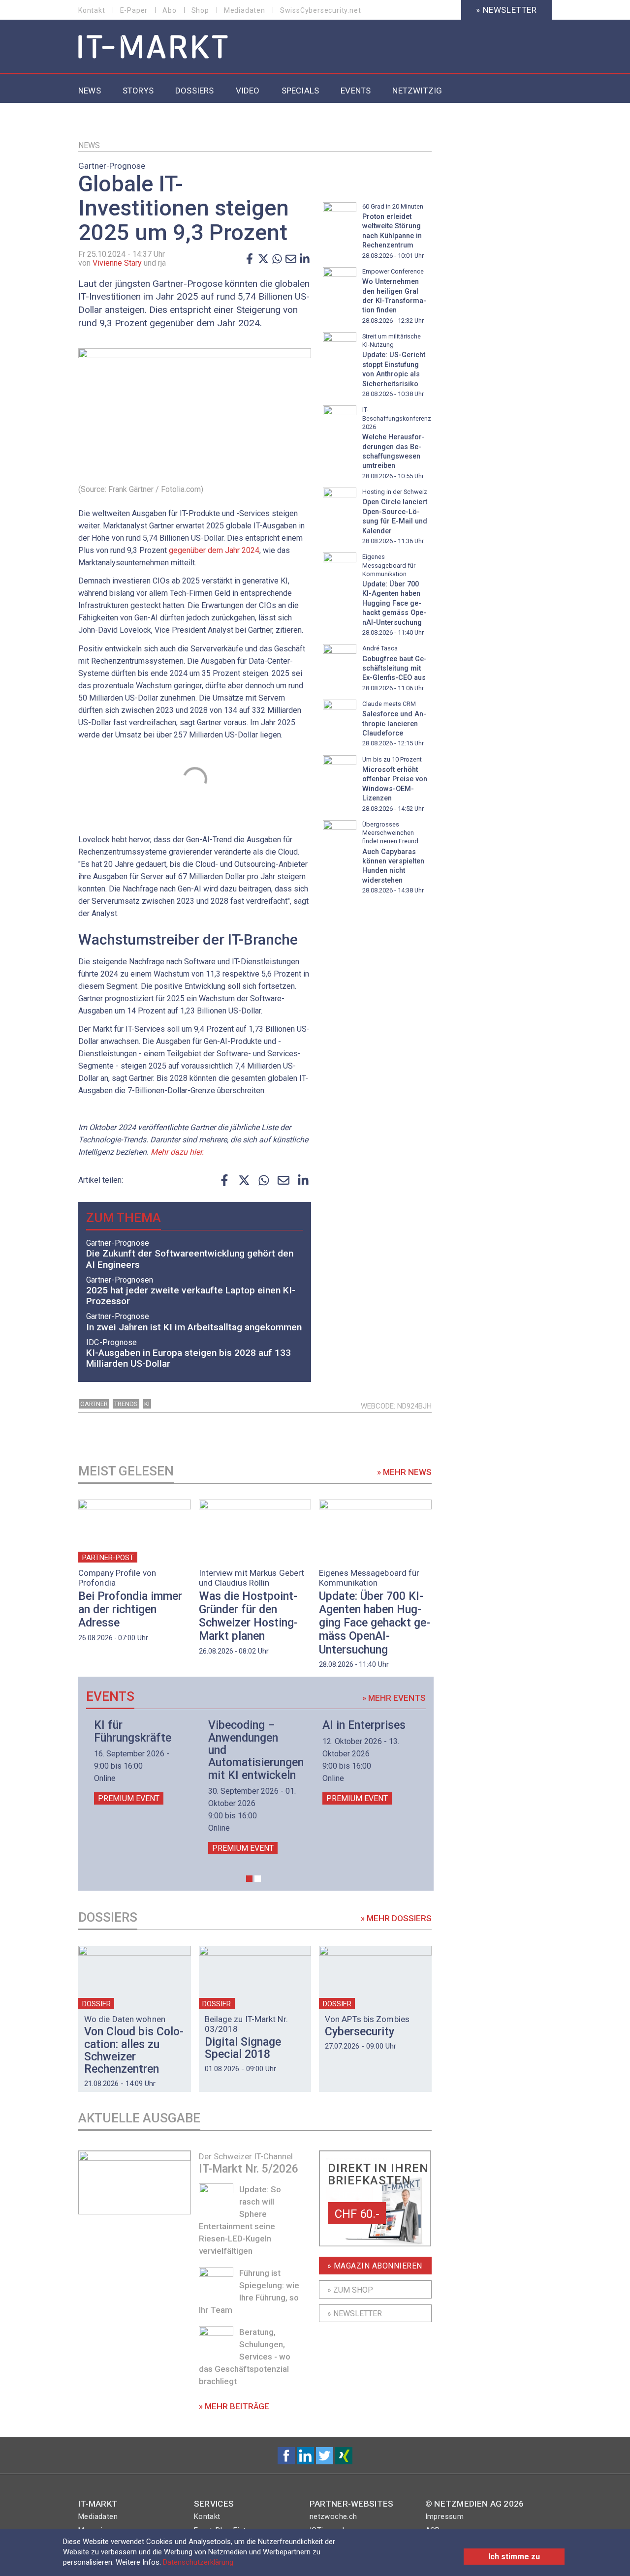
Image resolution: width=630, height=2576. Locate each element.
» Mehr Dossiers (396, 1918)
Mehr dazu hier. (177, 1152)
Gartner (94, 1404)
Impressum (445, 2516)
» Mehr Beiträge (234, 2406)
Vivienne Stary (117, 263)
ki (147, 1404)
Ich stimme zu (514, 2557)
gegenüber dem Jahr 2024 (214, 550)
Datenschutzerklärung (198, 2562)
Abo (169, 10)
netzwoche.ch (333, 2516)
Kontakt (92, 10)
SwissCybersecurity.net (321, 10)
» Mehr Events (394, 1698)
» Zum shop (350, 2290)
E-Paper (134, 10)
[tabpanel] (139, 1762)
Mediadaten (245, 10)
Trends (126, 1404)
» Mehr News (404, 1472)
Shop (200, 10)
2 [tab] (258, 1879)
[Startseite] (153, 47)
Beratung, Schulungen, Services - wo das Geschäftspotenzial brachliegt (245, 2357)
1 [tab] (249, 1879)
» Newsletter (506, 10)
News (89, 145)
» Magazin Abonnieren (375, 2266)
